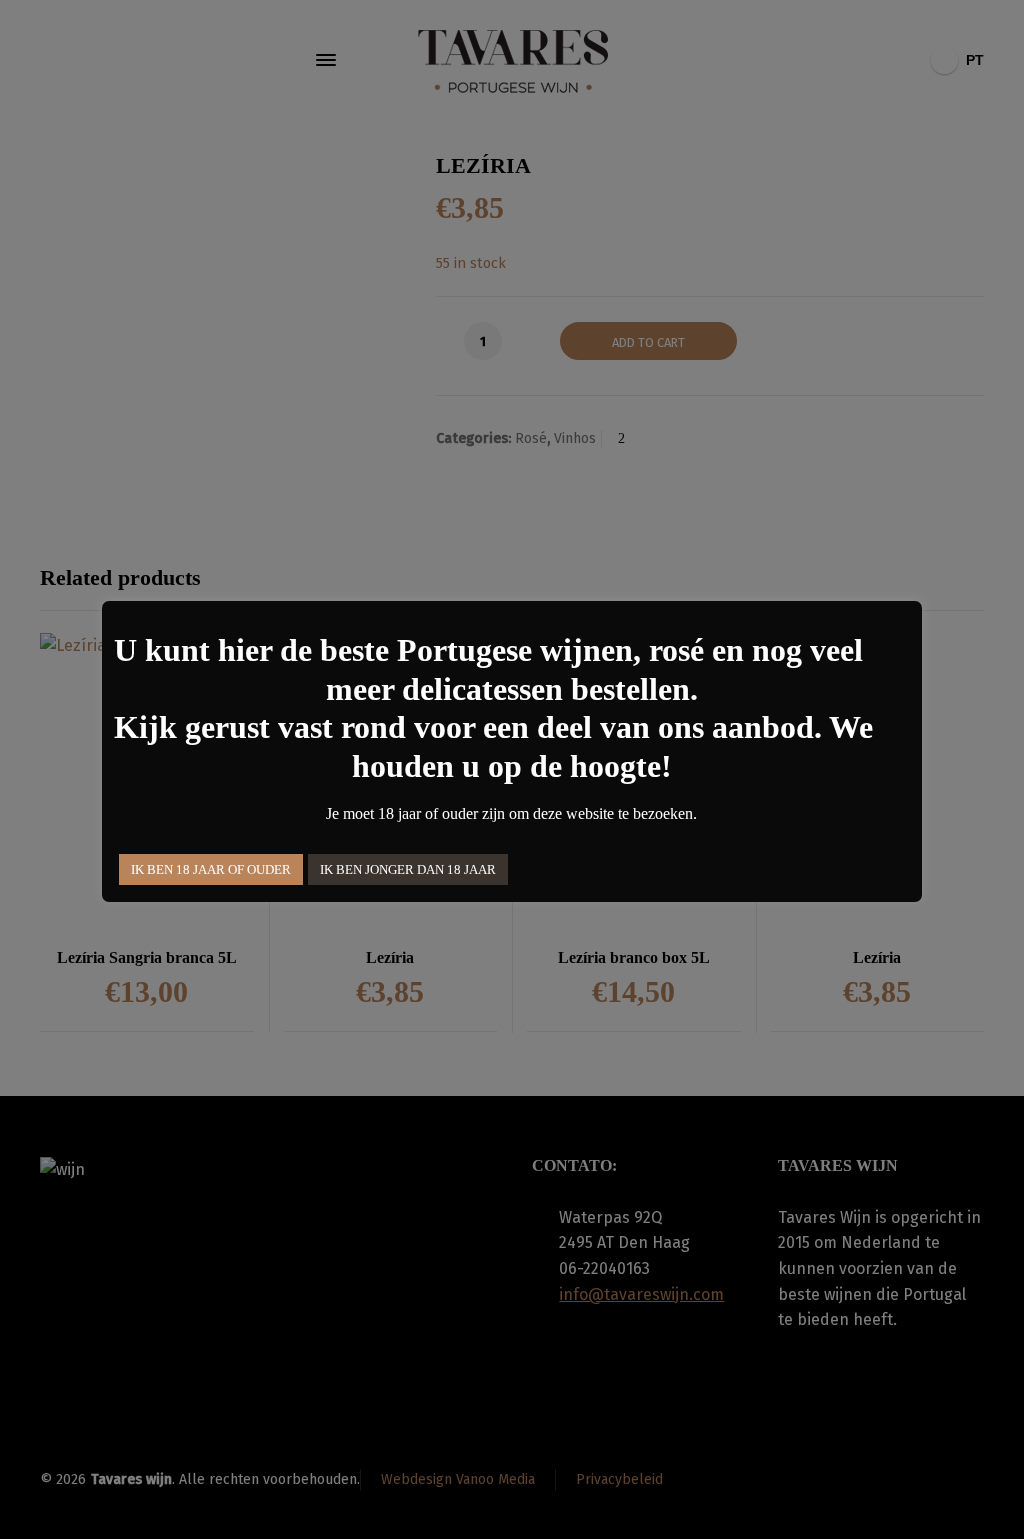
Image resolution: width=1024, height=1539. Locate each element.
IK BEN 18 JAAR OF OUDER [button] (211, 869)
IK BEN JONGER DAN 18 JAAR (408, 869)
